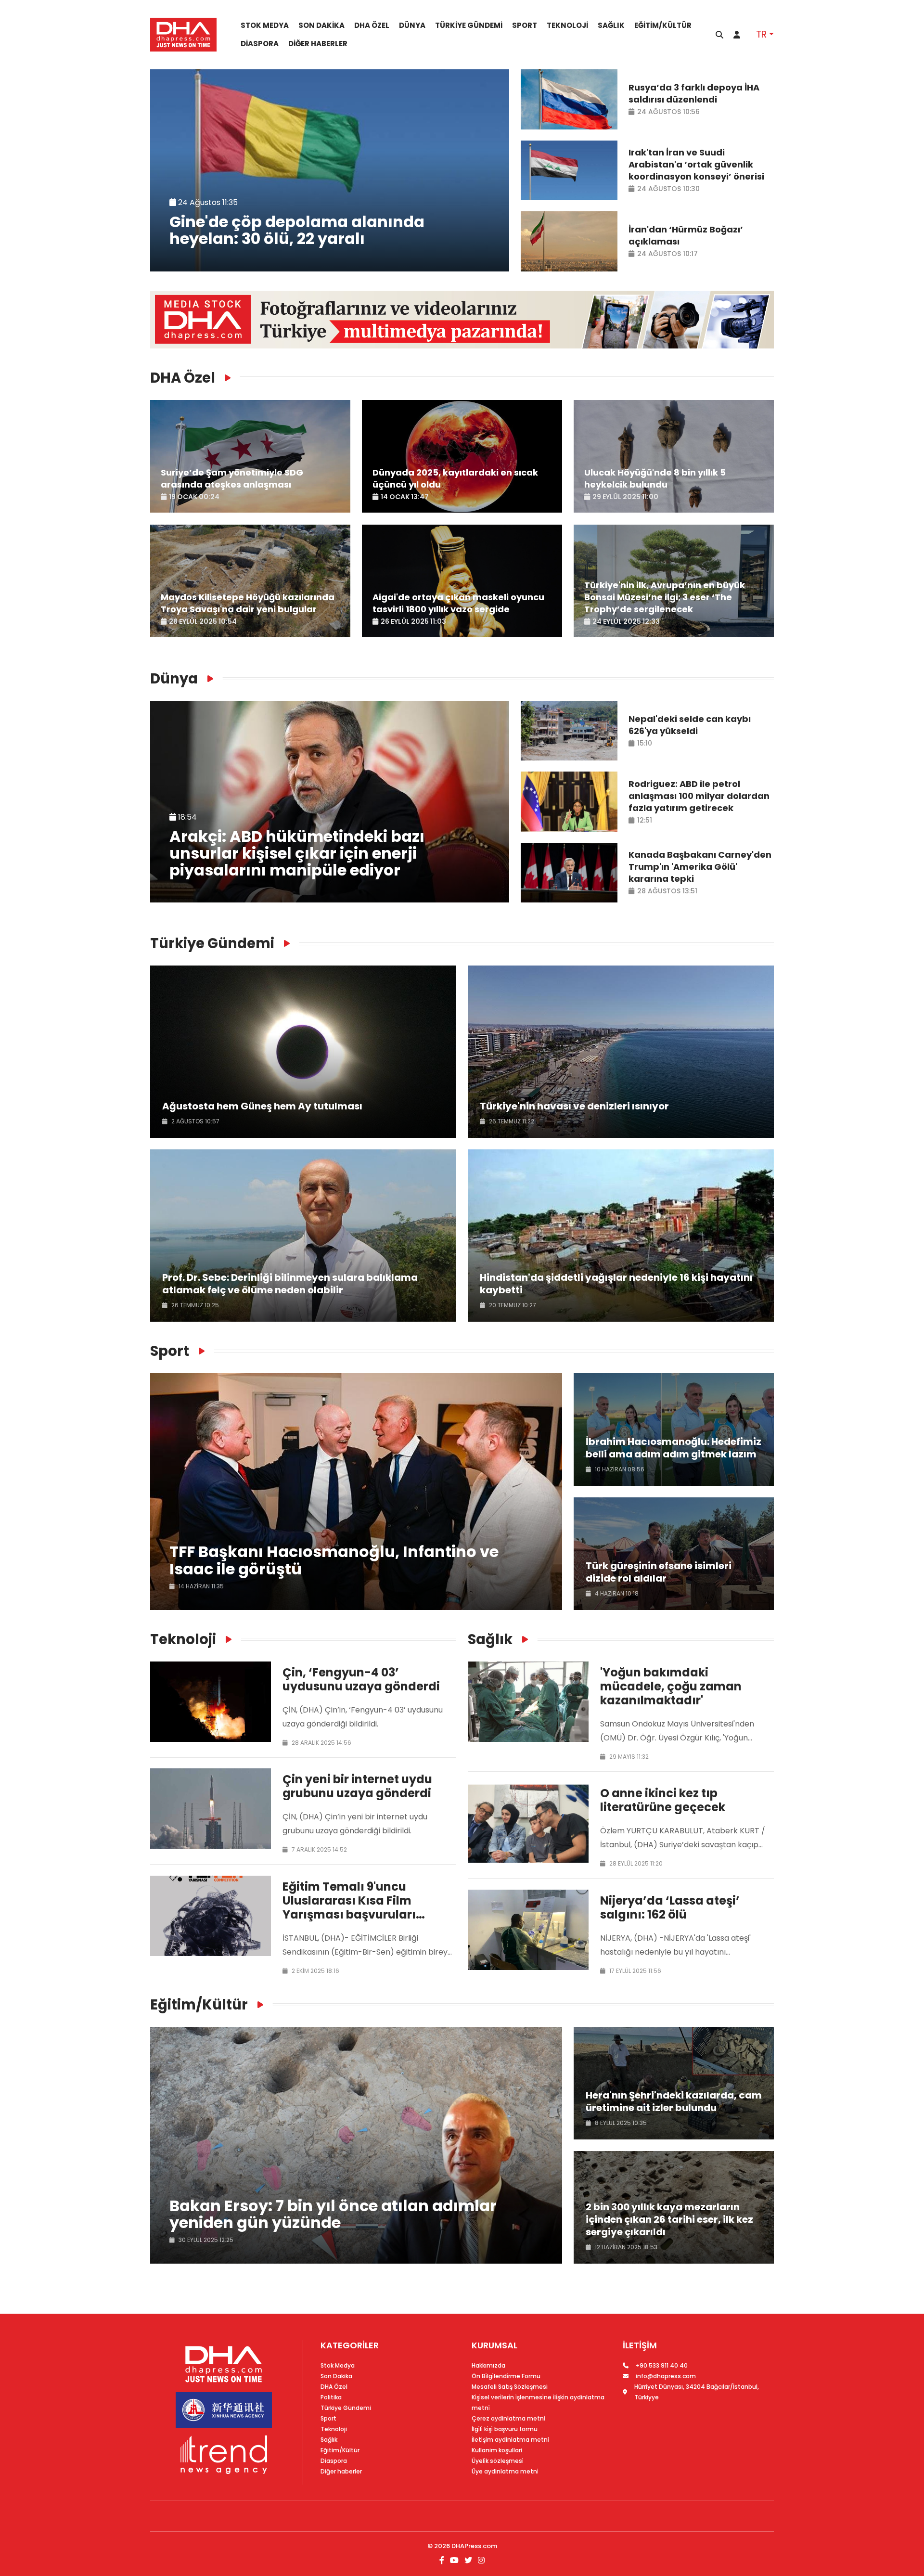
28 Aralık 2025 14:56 (321, 1743)
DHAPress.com (474, 2546)
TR (761, 34)
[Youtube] (454, 2560)
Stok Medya (265, 26)
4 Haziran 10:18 (616, 1593)
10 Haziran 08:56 (619, 1469)
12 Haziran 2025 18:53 (625, 2247)
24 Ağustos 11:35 (207, 202)
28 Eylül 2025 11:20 (635, 1863)
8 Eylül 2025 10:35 (620, 2123)
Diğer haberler (318, 44)
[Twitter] (468, 2560)
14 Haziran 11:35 (200, 1586)
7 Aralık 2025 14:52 (319, 1849)
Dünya (412, 26)
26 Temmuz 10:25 (194, 1305)
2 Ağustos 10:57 (195, 1121)
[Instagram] (480, 2560)
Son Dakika (321, 26)
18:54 (186, 817)
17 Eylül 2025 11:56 (635, 1971)
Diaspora (260, 44)
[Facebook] (443, 2560)
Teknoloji (567, 26)
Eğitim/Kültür (663, 26)
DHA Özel (372, 26)
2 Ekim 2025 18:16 (315, 1971)
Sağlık (611, 26)
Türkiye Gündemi (469, 26)
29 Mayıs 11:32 (628, 1757)
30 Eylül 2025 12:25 (205, 2240)
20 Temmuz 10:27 (512, 1305)
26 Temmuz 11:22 (511, 1121)
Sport (525, 26)
